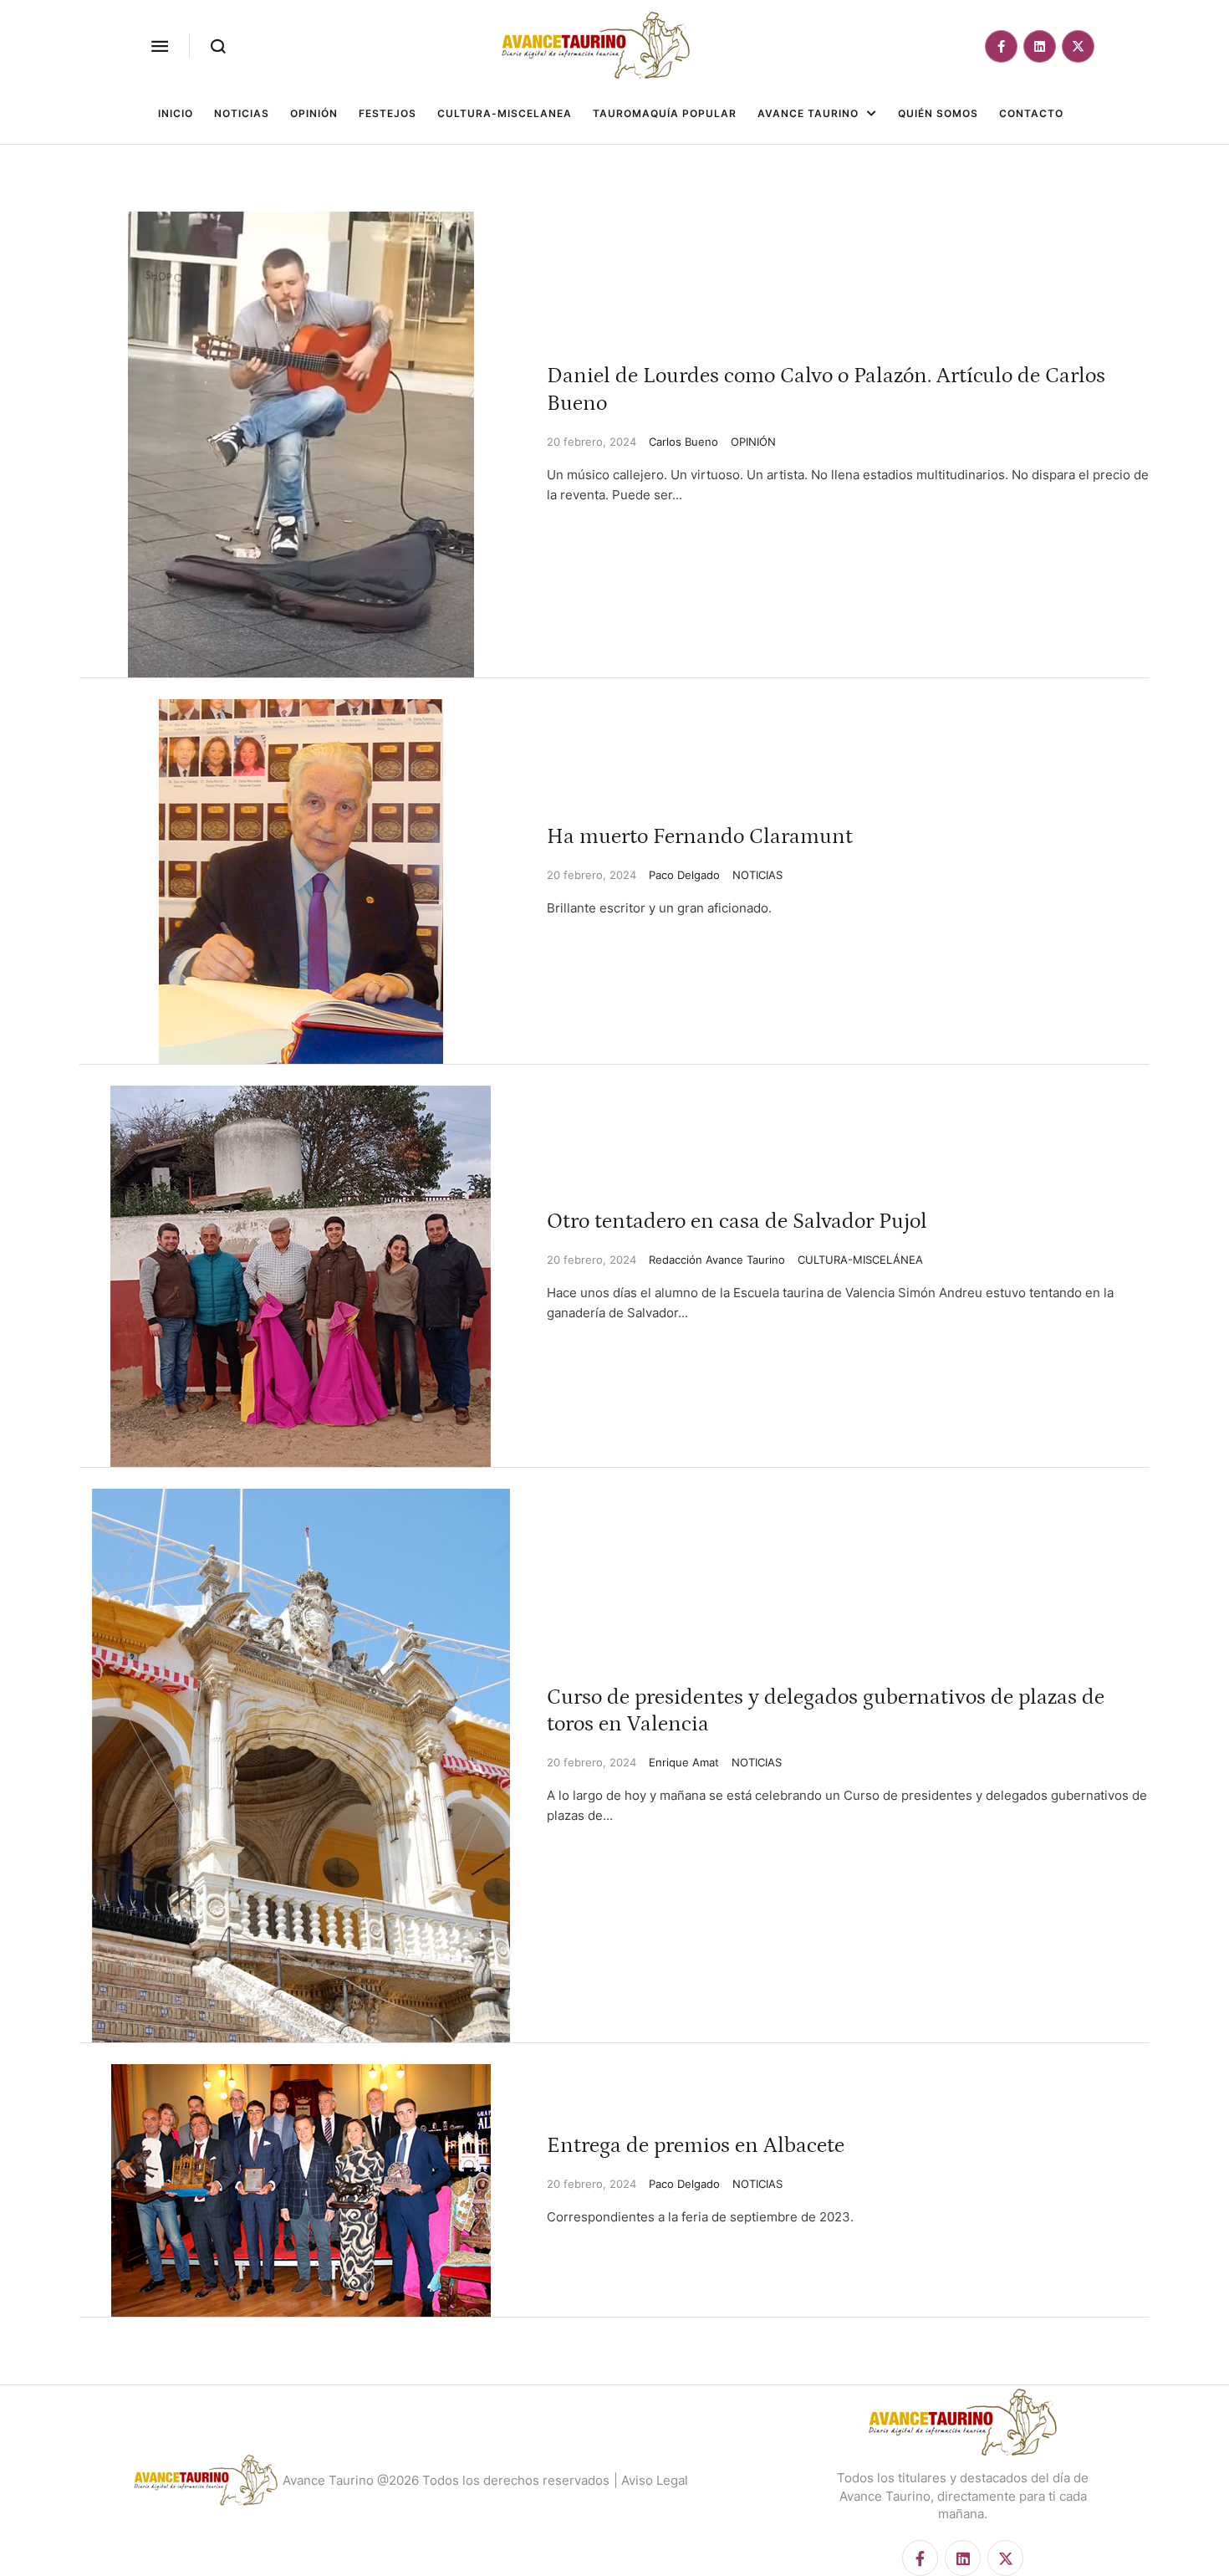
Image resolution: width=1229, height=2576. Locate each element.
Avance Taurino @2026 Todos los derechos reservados (446, 2480)
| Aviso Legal (651, 2480)
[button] (160, 46)
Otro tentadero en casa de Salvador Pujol (737, 1222)
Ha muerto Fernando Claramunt (700, 837)
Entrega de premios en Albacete (696, 2146)
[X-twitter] (1078, 46)
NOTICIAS (757, 875)
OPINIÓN (753, 442)
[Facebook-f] (1001, 46)
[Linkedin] (1040, 46)
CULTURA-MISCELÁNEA (860, 1260)
